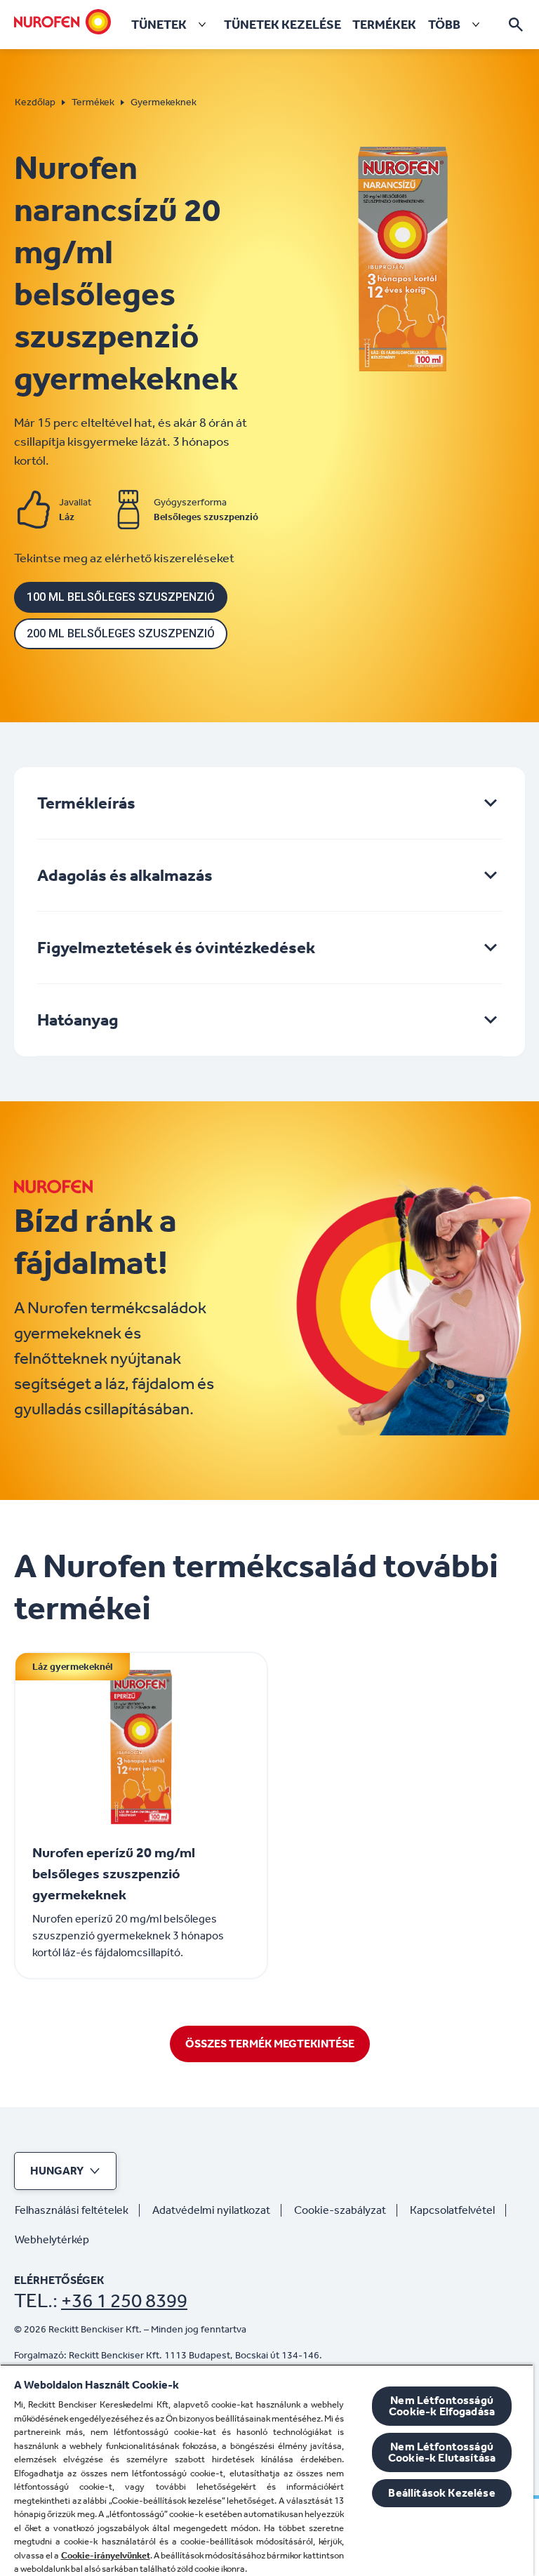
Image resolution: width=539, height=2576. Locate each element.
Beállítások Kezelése (441, 2493)
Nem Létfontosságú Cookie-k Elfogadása (442, 2406)
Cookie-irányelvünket (106, 2555)
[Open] (516, 25)
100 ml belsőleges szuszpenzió (121, 597)
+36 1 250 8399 (124, 2301)
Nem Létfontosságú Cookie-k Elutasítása (442, 2452)
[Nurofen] (62, 22)
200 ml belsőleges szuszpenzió (121, 633)
